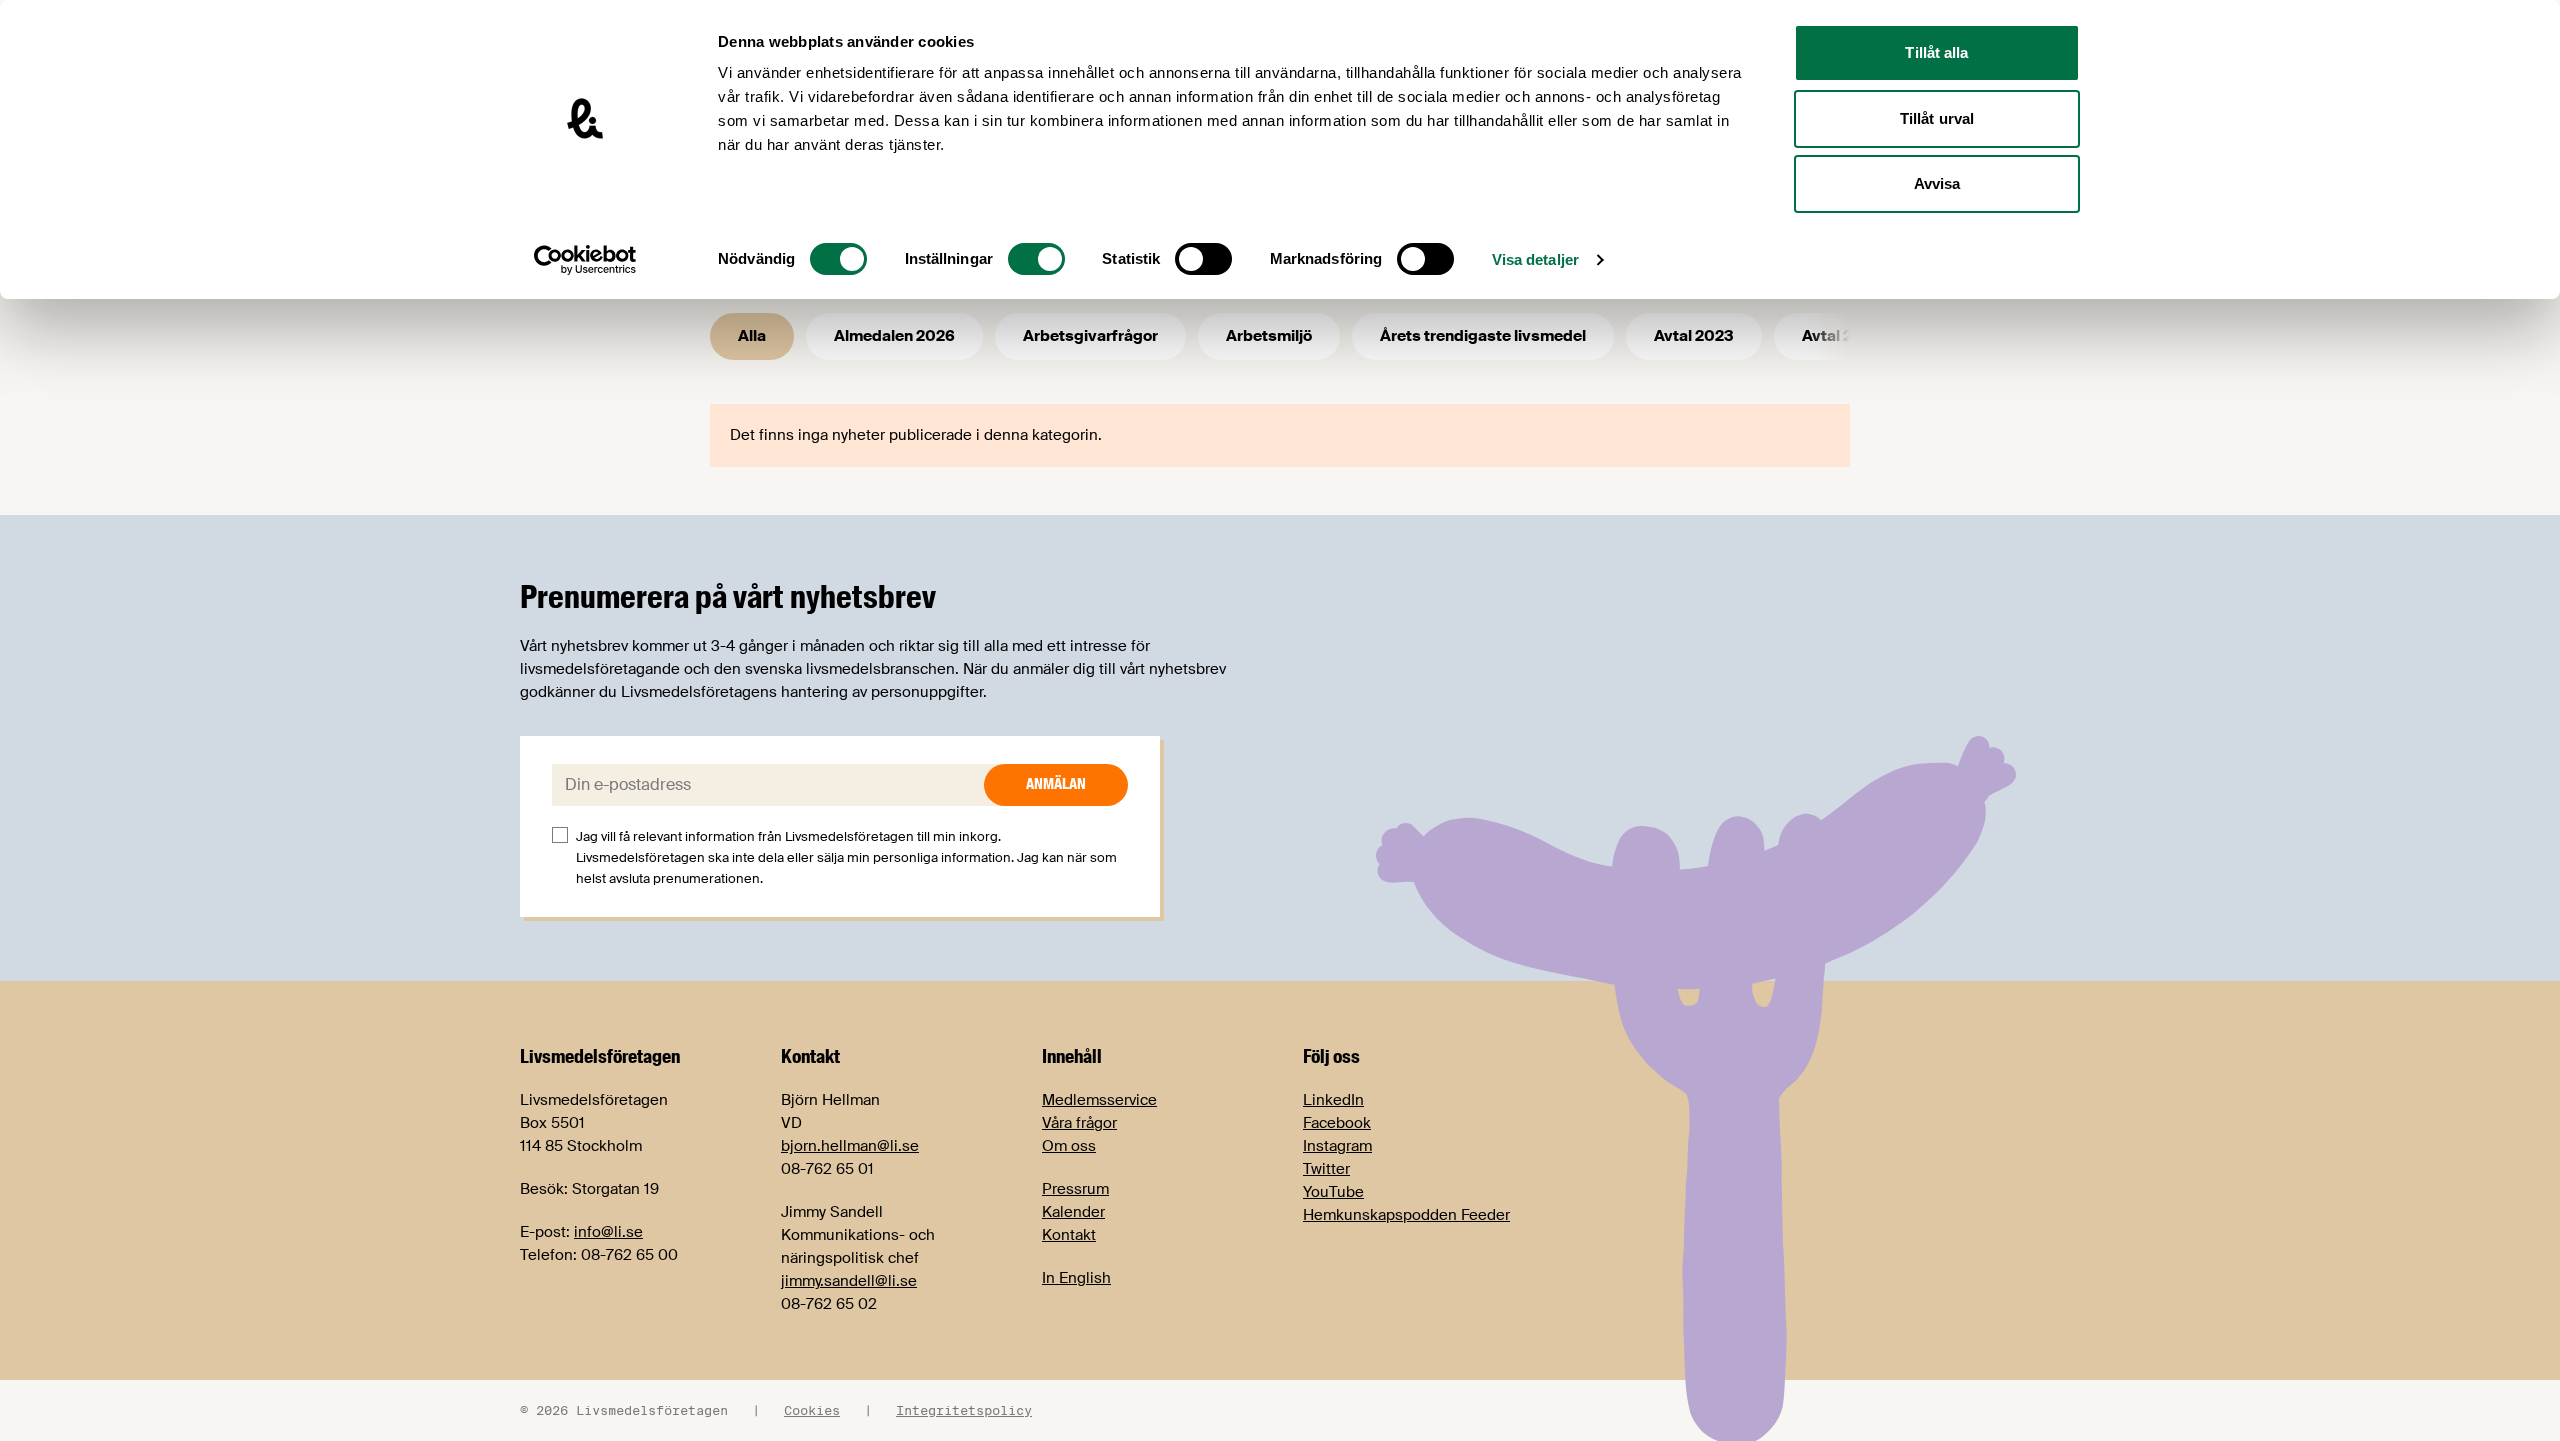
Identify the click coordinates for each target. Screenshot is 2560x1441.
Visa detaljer (1535, 259)
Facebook (1337, 1123)
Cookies (812, 1410)
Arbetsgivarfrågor (1090, 336)
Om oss (1069, 1146)
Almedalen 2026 (894, 336)
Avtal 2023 (1694, 336)
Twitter (1326, 1169)
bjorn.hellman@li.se (850, 1146)
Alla (752, 336)
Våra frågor (1079, 1123)
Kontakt (1069, 1235)
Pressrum (1075, 1189)
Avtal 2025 (1842, 336)
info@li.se (608, 1232)
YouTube (1333, 1192)
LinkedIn (1333, 1100)
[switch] (1036, 259)
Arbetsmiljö (1269, 336)
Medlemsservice (1099, 1100)
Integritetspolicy (964, 1410)
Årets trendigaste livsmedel (1483, 336)
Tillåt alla (1936, 52)
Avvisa (1937, 183)
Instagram (1337, 1146)
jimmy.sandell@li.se (849, 1281)
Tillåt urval (1937, 118)
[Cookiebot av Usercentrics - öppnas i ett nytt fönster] (585, 260)
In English (1076, 1278)
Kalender (1073, 1212)
